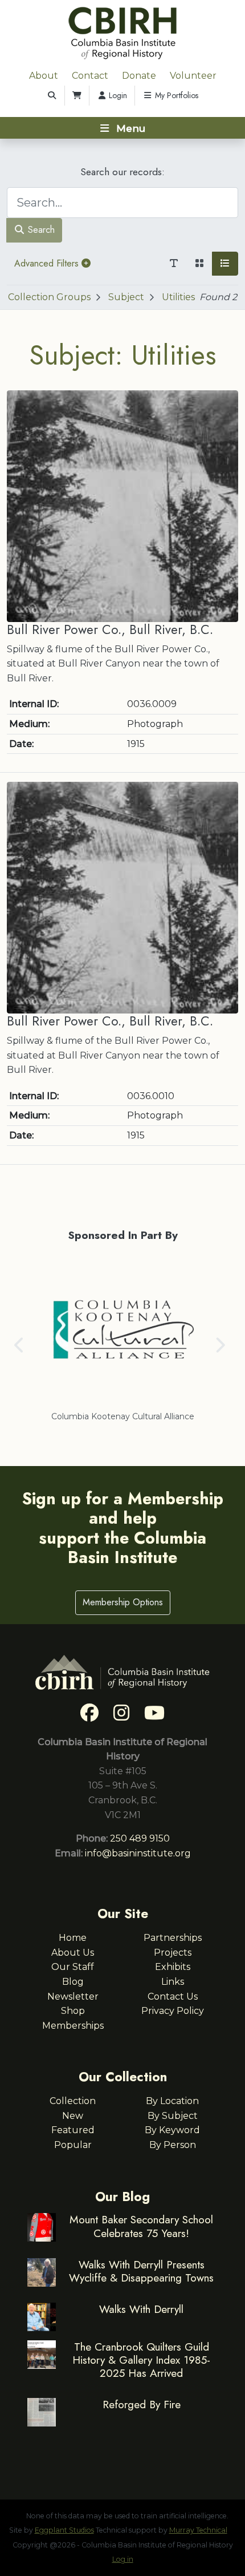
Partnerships (173, 1938)
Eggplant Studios (64, 2530)
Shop (73, 2011)
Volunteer (193, 76)
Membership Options (123, 1602)
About (44, 76)
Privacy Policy (173, 2011)
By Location (172, 2101)
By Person (173, 2145)
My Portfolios (175, 95)
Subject (126, 297)
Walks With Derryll (141, 2309)
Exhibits (173, 1967)
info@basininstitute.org (138, 1853)
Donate (139, 76)
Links (173, 1982)
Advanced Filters (48, 263)
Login (117, 95)
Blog (73, 1982)
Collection (73, 2101)
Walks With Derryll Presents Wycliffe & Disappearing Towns (141, 2271)
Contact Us (173, 1996)
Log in (123, 2559)
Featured (73, 2130)
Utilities (178, 297)
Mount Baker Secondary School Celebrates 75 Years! (141, 2226)
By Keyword (172, 2130)
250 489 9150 (140, 1838)
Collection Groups (49, 297)
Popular (73, 2145)
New (73, 2116)
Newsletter (73, 1996)
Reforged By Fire (142, 2404)
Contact (90, 76)
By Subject (173, 2116)
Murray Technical (198, 2530)
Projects (173, 1953)
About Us (73, 1953)
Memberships (73, 2026)
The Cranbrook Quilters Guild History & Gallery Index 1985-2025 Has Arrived (141, 2360)
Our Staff (73, 1967)
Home (73, 1938)
